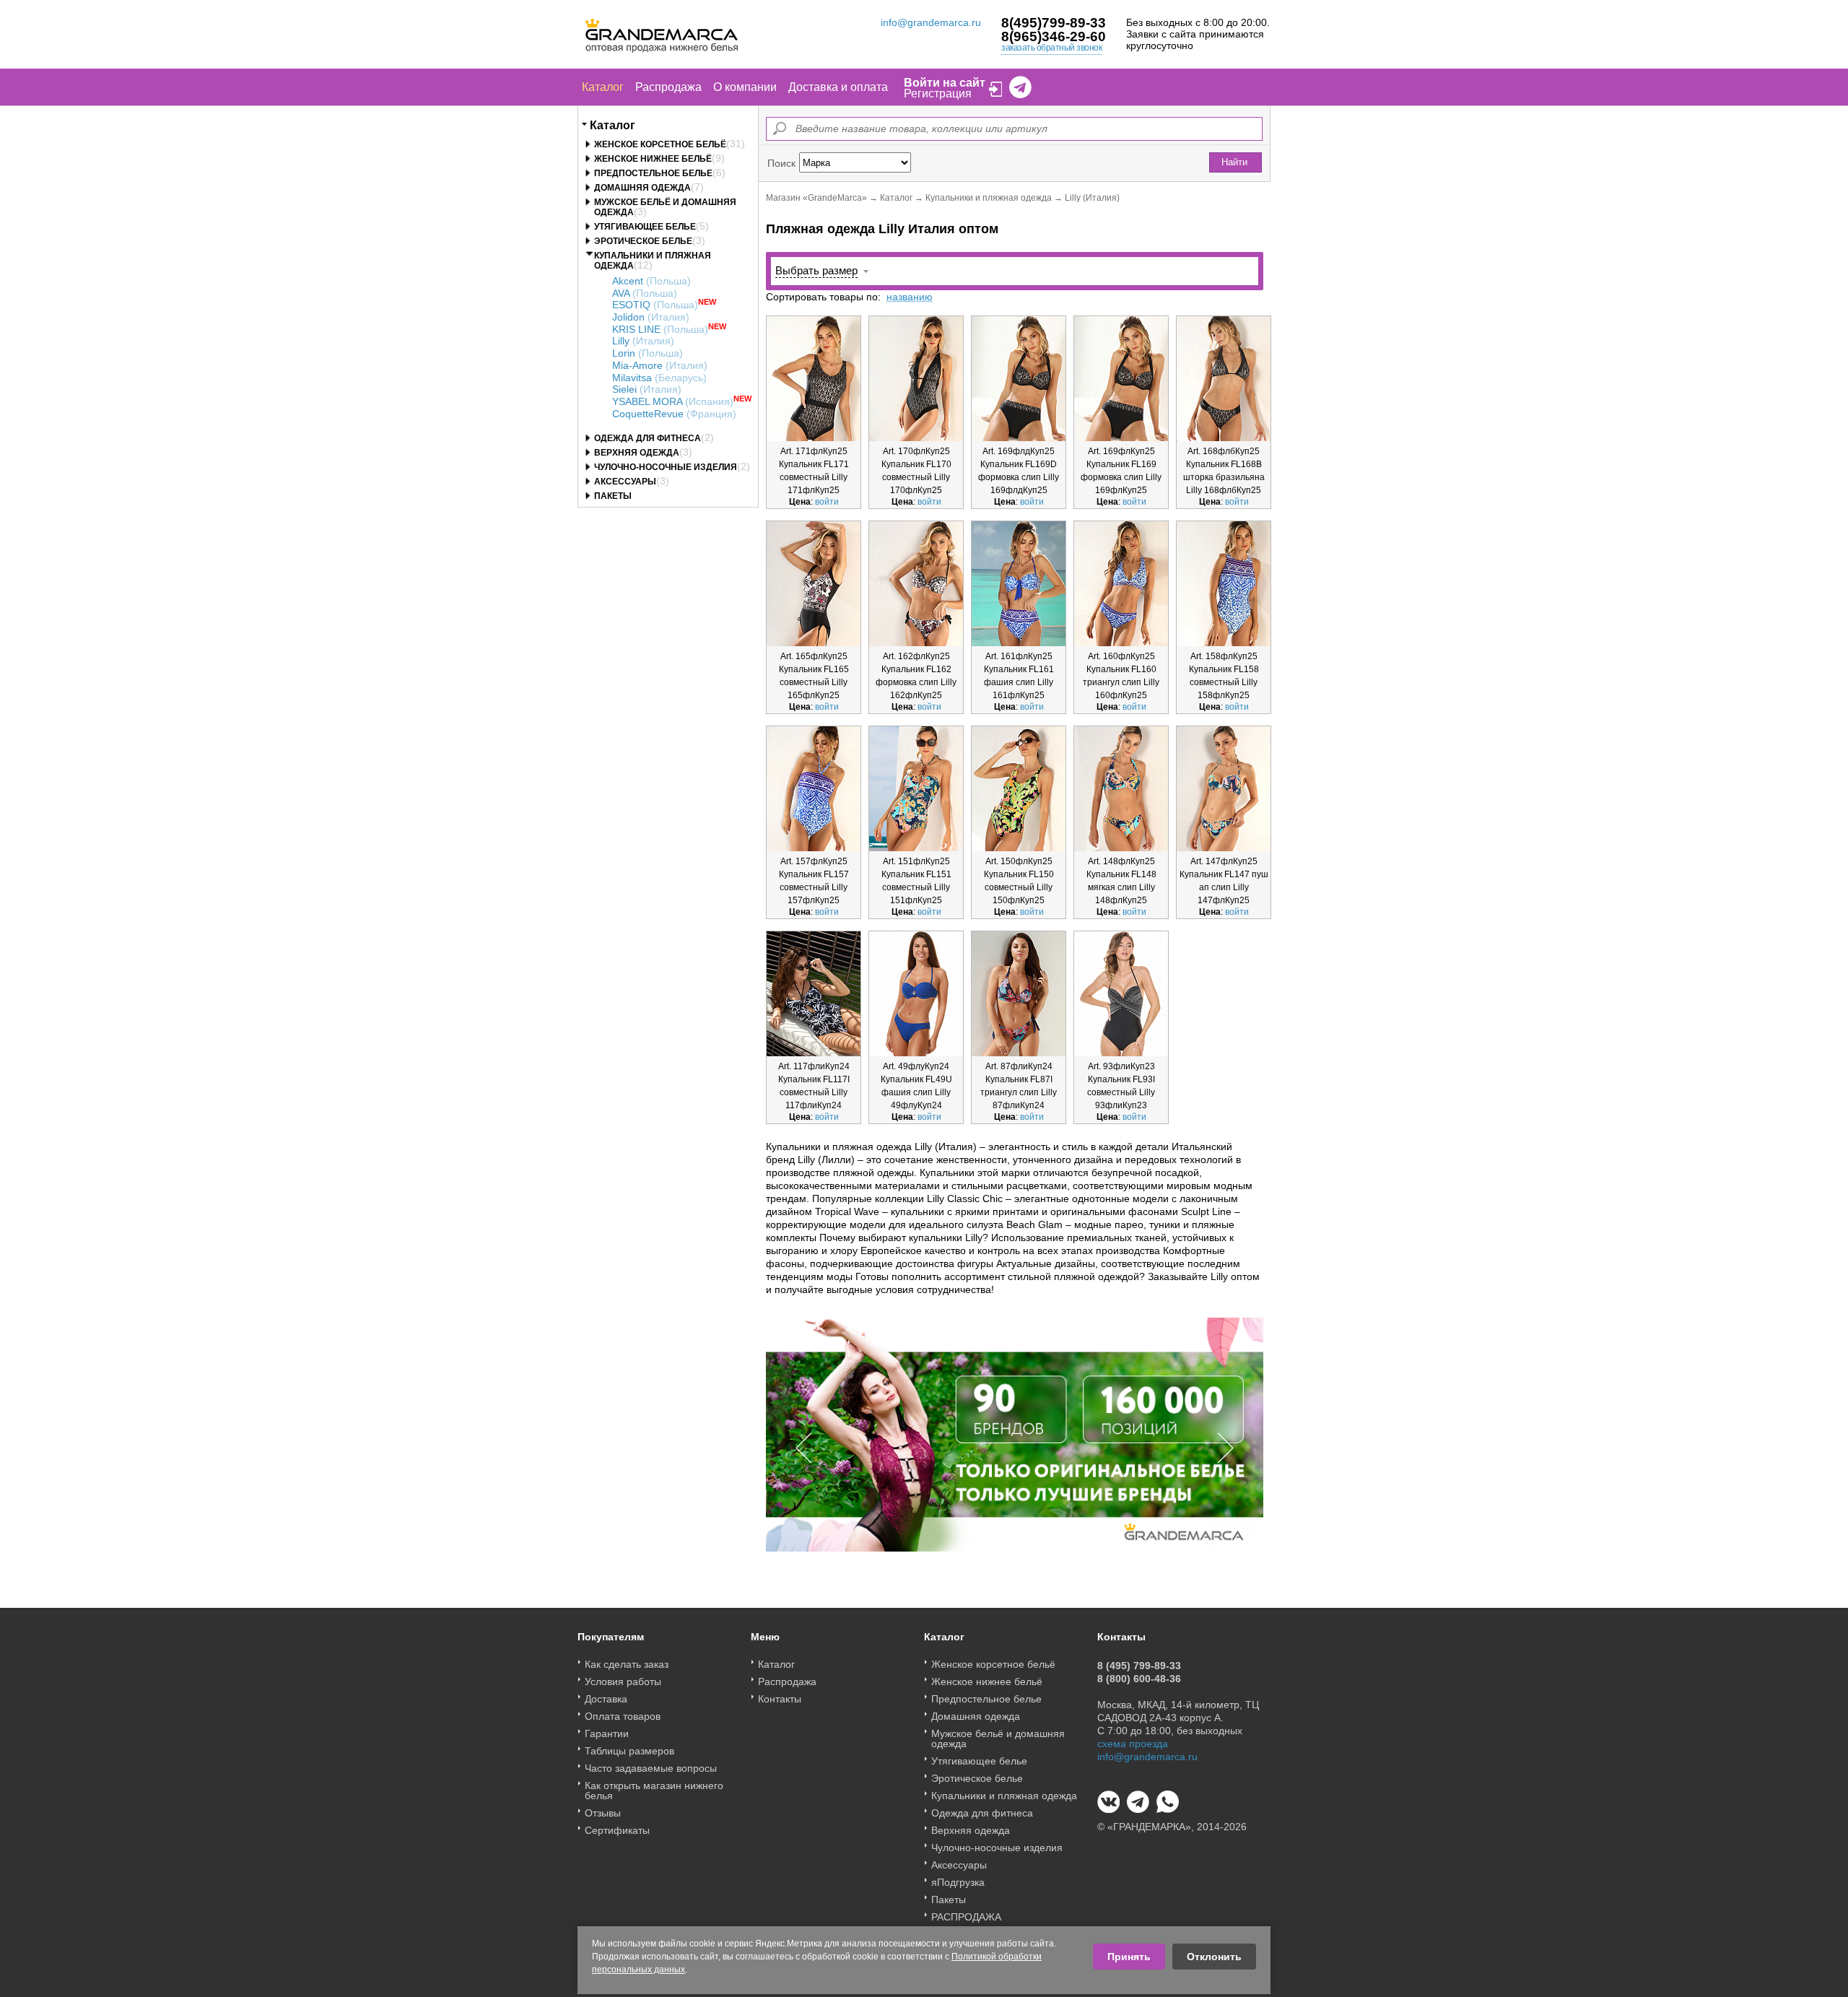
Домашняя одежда (642, 188)
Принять (1129, 1957)
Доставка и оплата (838, 87)
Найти (1234, 162)
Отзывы (603, 1813)
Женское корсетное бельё (660, 144)
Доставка (606, 1699)
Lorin (648, 353)
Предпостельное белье (653, 173)
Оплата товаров (623, 1716)
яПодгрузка (958, 1882)
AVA (645, 293)
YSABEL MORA (673, 401)
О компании (745, 87)
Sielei (647, 389)
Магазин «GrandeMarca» (816, 198)
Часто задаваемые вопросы (651, 1768)
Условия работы (623, 1681)
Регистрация (938, 93)
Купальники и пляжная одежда (989, 198)
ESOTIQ (655, 305)
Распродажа (668, 87)
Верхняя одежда (637, 453)
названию (910, 297)
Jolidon (651, 317)
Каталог (603, 87)
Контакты (780, 1699)
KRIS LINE (660, 329)
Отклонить (1214, 1957)
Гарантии (607, 1733)
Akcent (651, 281)
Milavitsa (659, 378)
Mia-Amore (660, 365)
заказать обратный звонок (1051, 48)
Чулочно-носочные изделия (666, 467)
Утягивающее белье (645, 227)
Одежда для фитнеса (648, 438)
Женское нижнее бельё (653, 159)
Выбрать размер (816, 270)
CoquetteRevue (674, 414)
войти (827, 502)
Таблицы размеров (629, 1751)
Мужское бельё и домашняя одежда (998, 1739)
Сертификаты (617, 1830)
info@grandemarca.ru (931, 22)
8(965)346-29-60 (1054, 36)
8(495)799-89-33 (1054, 23)
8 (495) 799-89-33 (1139, 1666)
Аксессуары (625, 482)
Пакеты (613, 496)
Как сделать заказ (627, 1664)
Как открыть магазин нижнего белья (654, 1791)
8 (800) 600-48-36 (1139, 1679)
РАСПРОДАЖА (966, 1917)
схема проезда (1133, 1744)
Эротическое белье (643, 241)
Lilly (643, 341)
